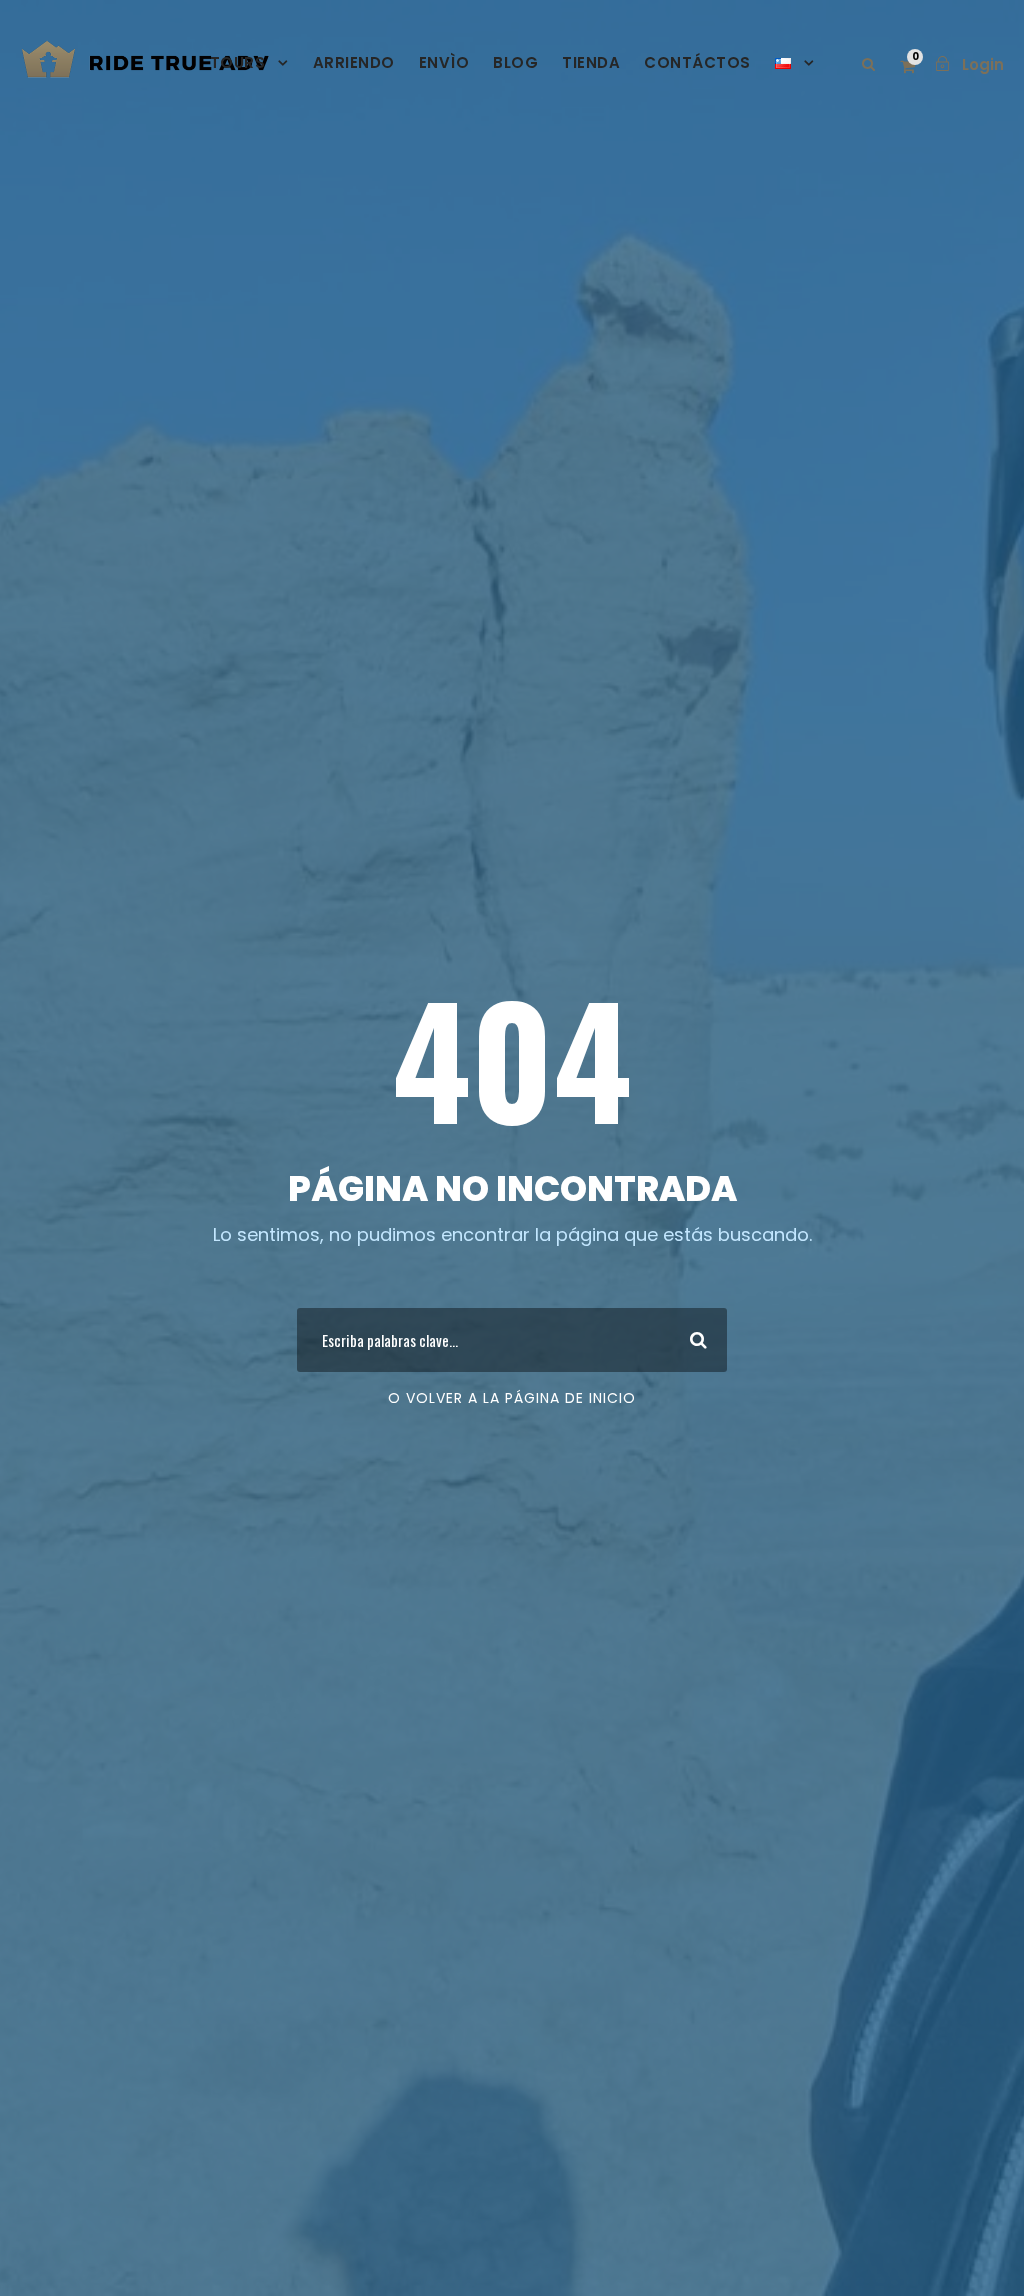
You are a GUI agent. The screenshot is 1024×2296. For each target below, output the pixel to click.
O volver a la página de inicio (512, 1398)
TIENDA (591, 62)
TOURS (238, 62)
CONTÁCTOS (697, 62)
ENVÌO (444, 62)
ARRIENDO (354, 62)
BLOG (515, 62)
